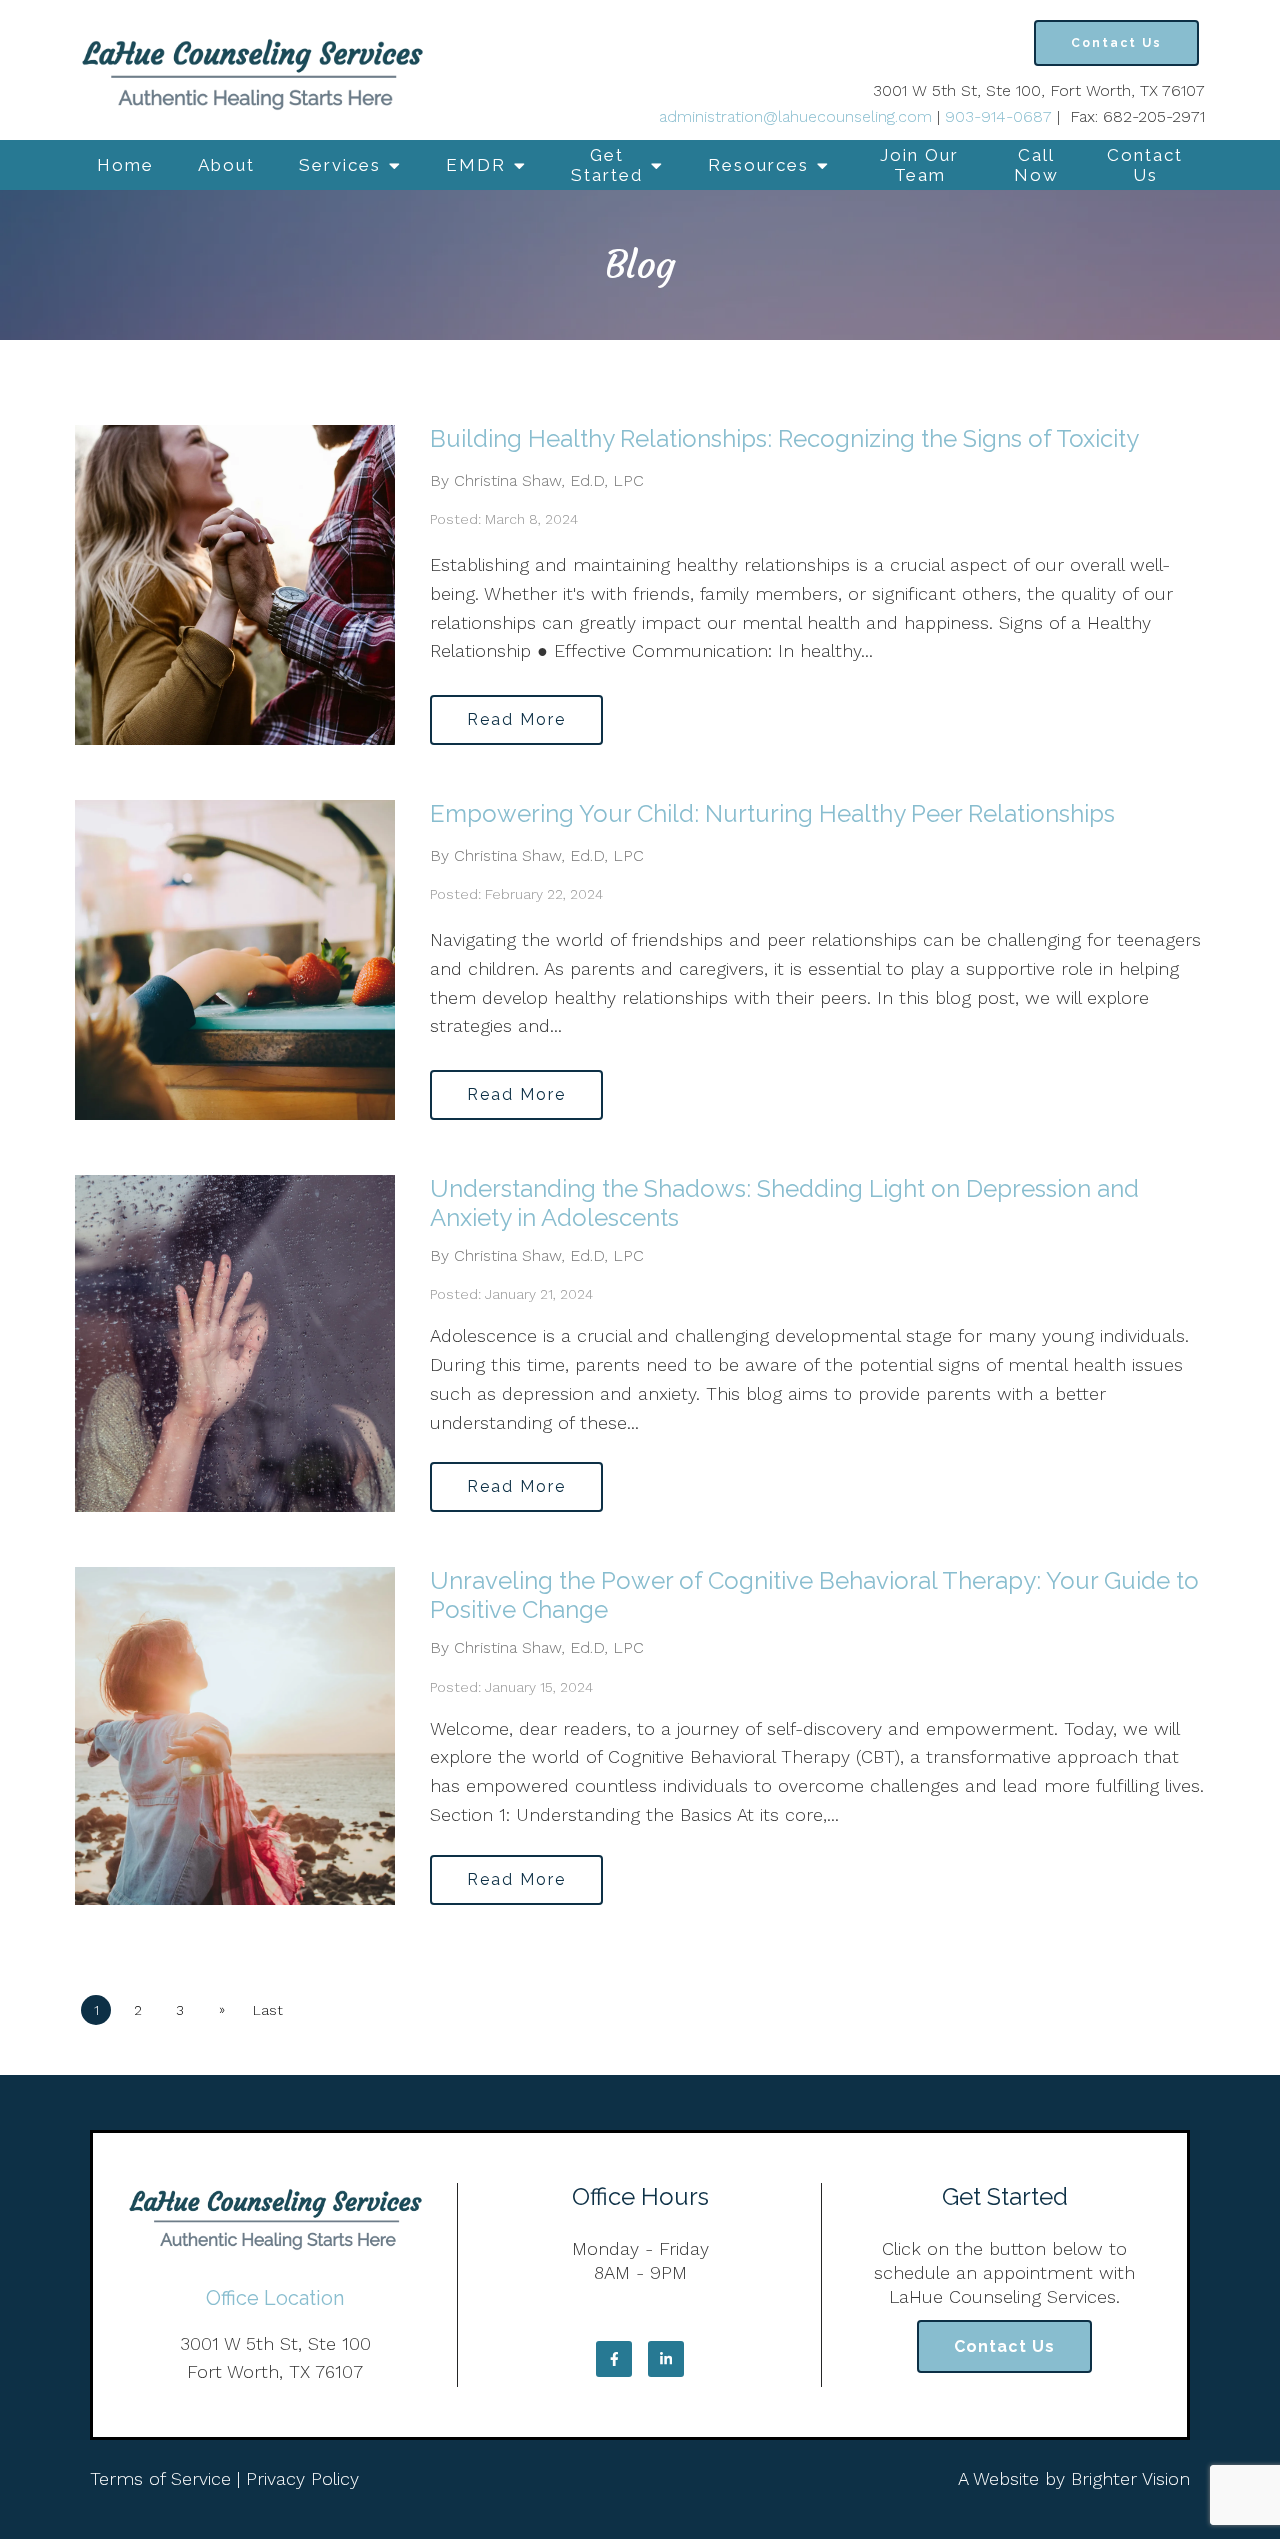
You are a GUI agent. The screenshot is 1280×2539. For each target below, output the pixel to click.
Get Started (607, 165)
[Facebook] (614, 2359)
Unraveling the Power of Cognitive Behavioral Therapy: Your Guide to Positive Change (814, 1595)
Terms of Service (160, 2478)
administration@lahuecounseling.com (795, 116)
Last (268, 2010)
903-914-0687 (998, 116)
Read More (516, 719)
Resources (758, 165)
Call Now (1036, 165)
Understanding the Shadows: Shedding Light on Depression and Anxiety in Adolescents (784, 1203)
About (226, 165)
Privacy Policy (302, 2478)
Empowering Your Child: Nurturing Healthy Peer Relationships (772, 813)
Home (125, 165)
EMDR (476, 165)
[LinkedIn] (666, 2359)
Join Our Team (919, 165)
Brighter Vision (1130, 2478)
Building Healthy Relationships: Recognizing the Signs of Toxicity (784, 438)
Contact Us (1145, 165)
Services (340, 165)
